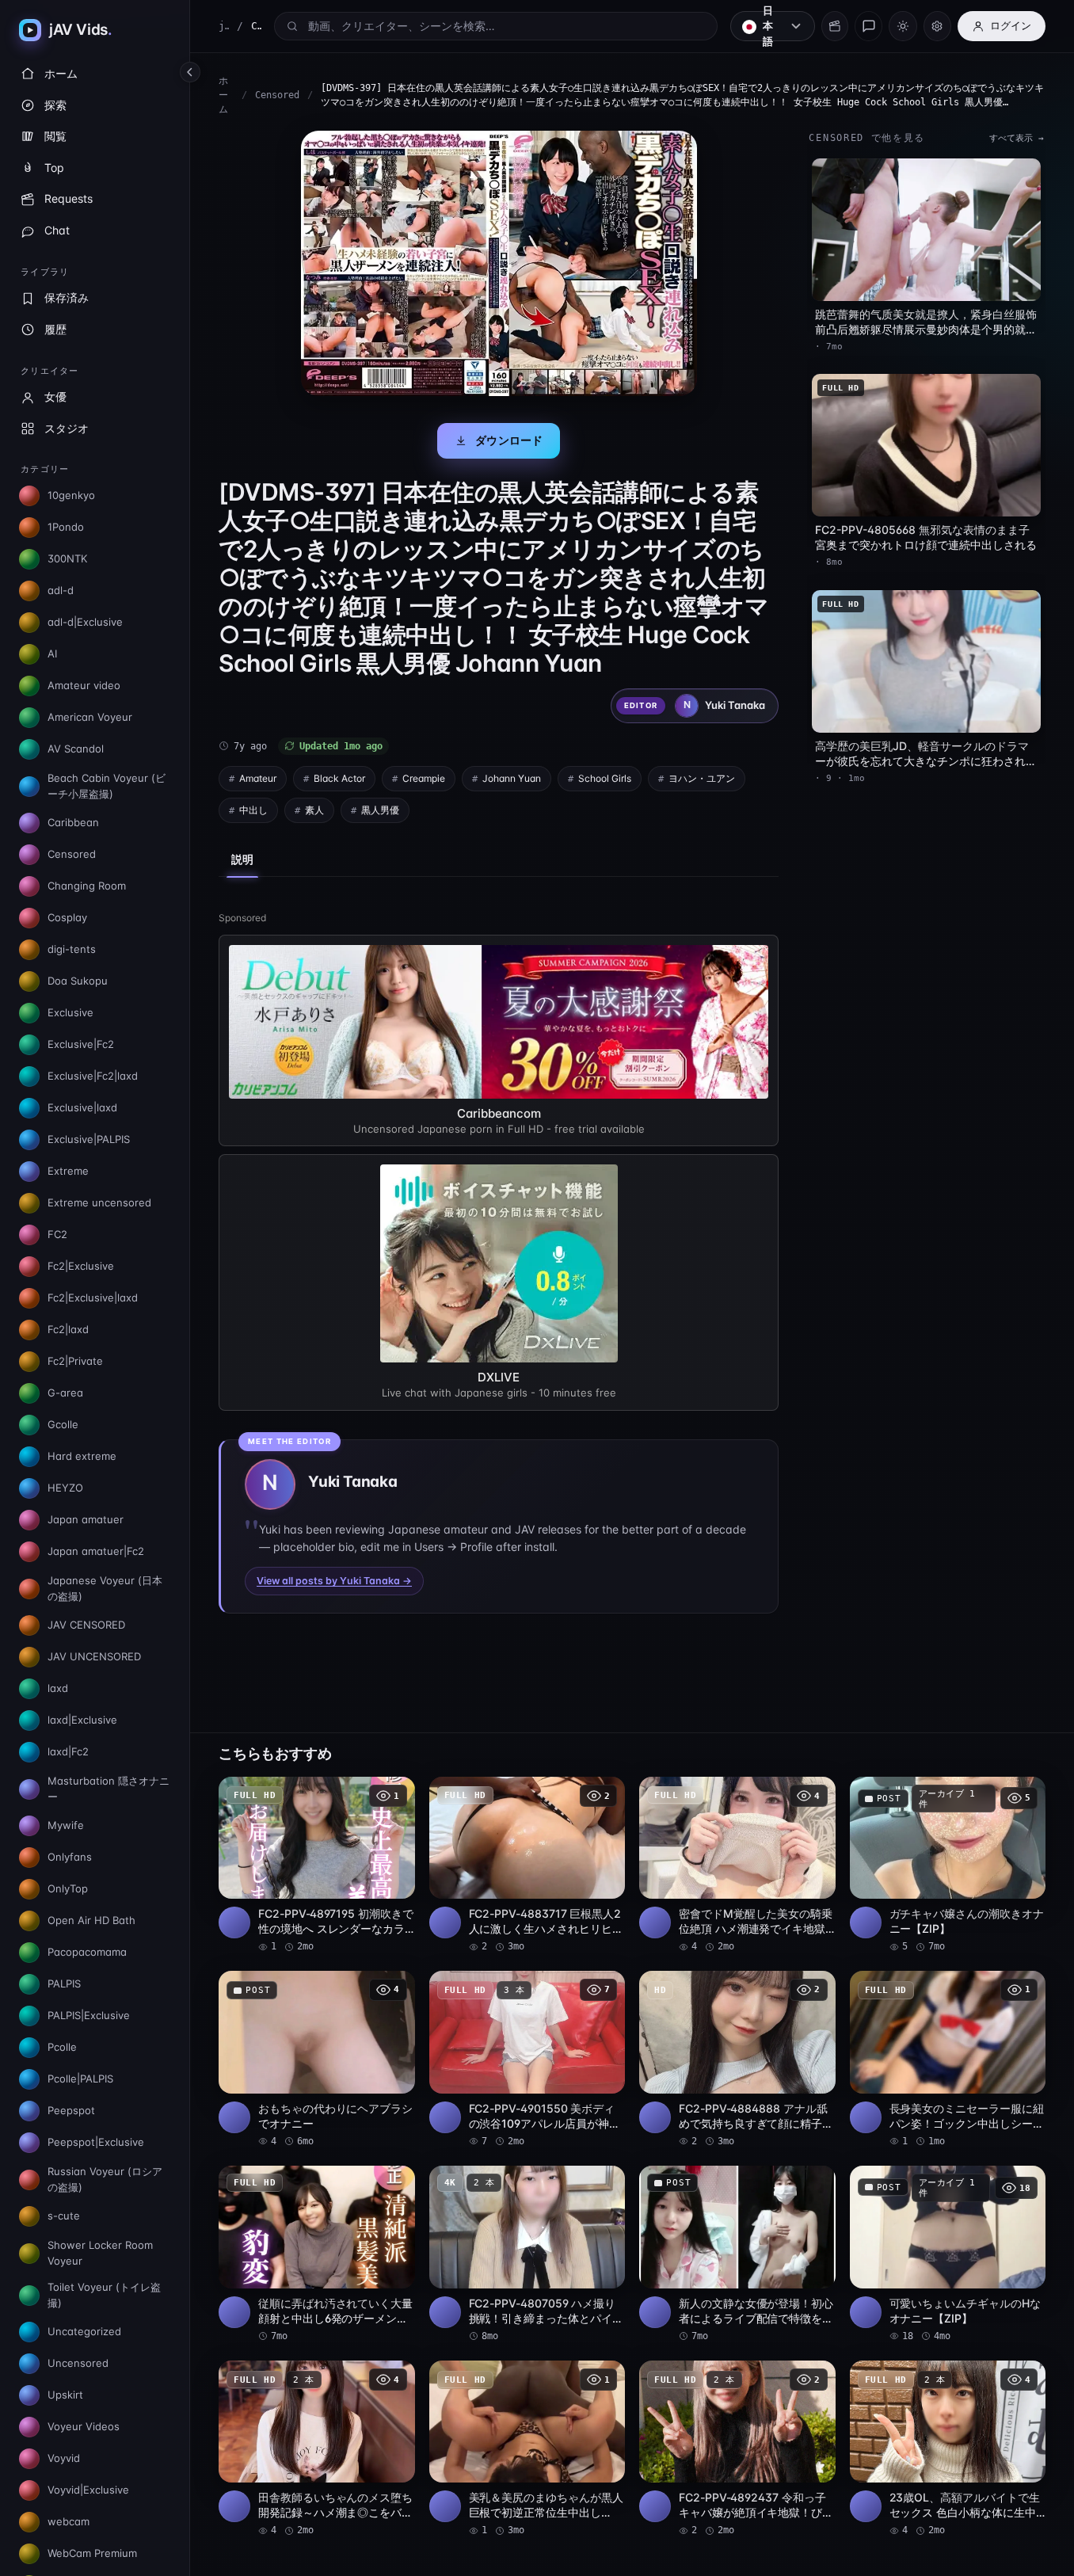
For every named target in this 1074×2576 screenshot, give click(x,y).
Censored (277, 95)
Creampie (424, 778)
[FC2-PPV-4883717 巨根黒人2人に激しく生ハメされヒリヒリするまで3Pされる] (527, 1865)
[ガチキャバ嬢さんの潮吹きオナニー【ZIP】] (948, 1865)
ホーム (223, 95)
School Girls (605, 778)
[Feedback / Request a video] (868, 26)
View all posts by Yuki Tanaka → (334, 1581)
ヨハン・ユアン (702, 778)
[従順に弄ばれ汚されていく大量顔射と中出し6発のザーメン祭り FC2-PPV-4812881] (317, 2254)
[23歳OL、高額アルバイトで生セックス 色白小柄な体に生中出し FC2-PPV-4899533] (948, 2449)
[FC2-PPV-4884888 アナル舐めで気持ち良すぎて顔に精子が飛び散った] (737, 2060)
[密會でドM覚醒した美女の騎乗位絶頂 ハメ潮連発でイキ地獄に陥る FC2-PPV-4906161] (737, 1865)
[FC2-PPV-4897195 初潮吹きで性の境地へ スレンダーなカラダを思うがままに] (317, 1865)
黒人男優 (380, 810)
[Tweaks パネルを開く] (937, 26)
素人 (314, 810)
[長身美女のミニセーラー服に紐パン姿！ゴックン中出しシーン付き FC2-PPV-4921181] (948, 2060)
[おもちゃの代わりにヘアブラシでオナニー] (317, 2060)
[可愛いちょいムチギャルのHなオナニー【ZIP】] (948, 2254)
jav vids (224, 26)
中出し (253, 810)
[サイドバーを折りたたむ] (190, 72)
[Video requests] (835, 26)
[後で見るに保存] (394, 1794)
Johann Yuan (512, 778)
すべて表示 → (1017, 138)
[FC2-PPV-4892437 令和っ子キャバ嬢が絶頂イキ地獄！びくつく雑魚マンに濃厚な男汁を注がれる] (737, 2449)
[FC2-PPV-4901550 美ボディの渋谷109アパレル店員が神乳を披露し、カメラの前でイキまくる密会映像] (527, 2060)
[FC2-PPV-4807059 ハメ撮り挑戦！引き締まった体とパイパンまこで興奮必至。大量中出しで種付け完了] (527, 2254)
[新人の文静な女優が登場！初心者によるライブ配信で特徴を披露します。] (737, 2254)
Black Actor (339, 778)
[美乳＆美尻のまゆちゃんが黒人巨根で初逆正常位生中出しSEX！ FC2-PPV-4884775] (527, 2449)
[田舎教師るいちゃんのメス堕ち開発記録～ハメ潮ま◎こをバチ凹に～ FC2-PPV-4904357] (317, 2449)
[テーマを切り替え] (903, 26)
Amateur (258, 778)
